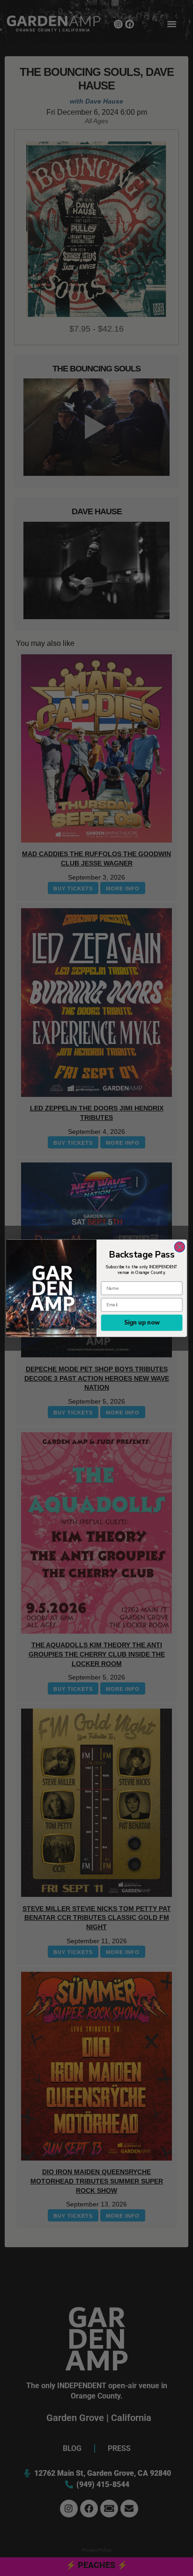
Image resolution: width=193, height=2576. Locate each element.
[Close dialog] (180, 1247)
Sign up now (142, 1322)
